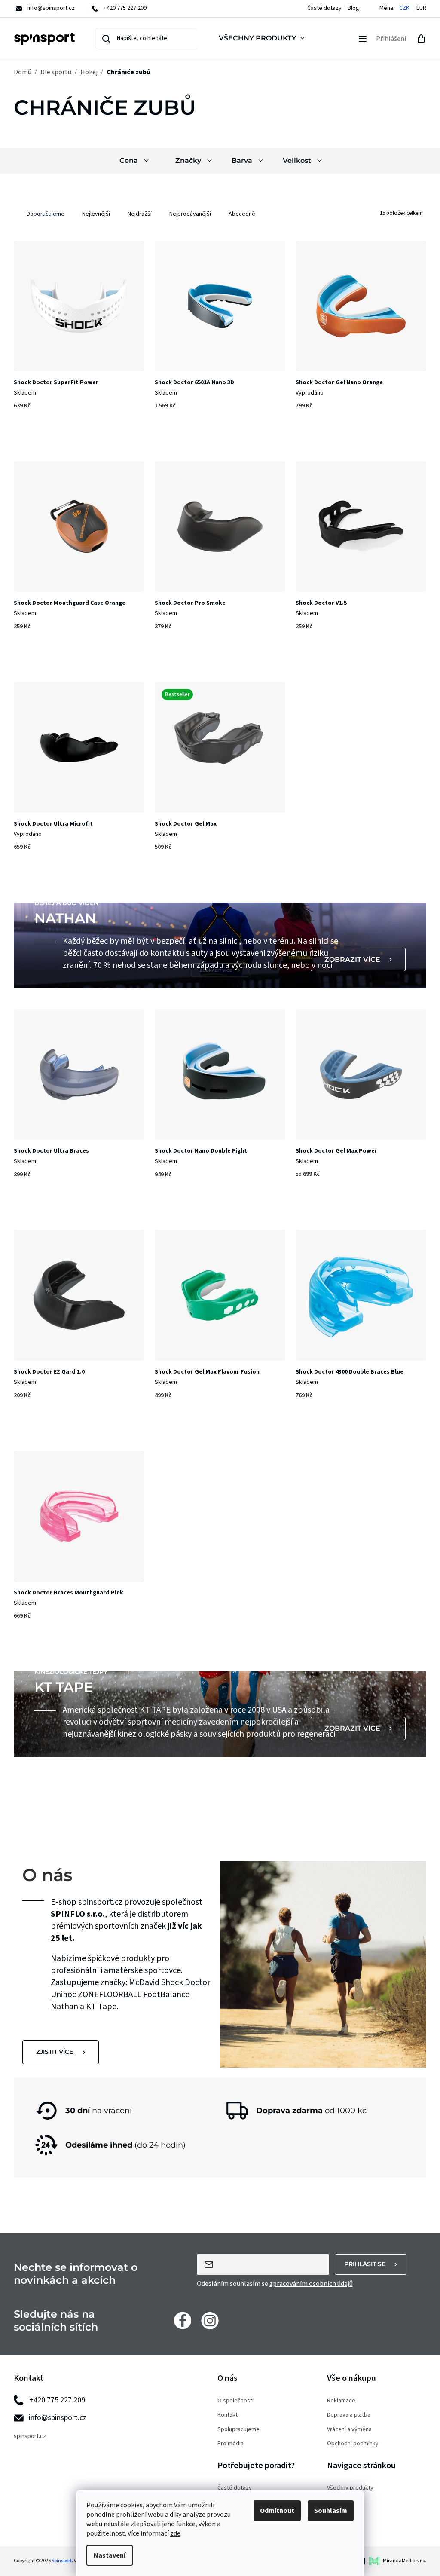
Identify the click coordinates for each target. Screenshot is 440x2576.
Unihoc (63, 1995)
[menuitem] (263, 39)
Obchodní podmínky (353, 2444)
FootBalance (166, 1995)
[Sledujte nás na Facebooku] (183, 2320)
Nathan (64, 2007)
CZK (404, 8)
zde (175, 2533)
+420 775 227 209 (57, 2400)
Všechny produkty (350, 2488)
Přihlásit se (365, 2264)
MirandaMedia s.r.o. (405, 2561)
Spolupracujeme (238, 2430)
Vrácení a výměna (349, 2430)
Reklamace (341, 2401)
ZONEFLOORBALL (110, 1995)
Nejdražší (140, 214)
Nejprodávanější (190, 214)
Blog (353, 8)
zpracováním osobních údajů (311, 2284)
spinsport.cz (30, 2437)
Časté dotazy (324, 8)
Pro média (231, 2444)
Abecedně (242, 214)
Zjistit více (55, 2052)
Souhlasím (331, 2511)
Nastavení (110, 2555)
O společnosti (235, 2401)
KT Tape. (102, 2007)
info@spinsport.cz (58, 2418)
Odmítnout (277, 2511)
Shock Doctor (186, 1982)
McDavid (145, 1982)
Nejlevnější (96, 214)
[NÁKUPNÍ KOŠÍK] (421, 39)
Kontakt (228, 2415)
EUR (421, 8)
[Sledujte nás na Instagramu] (210, 2320)
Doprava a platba (349, 2415)
